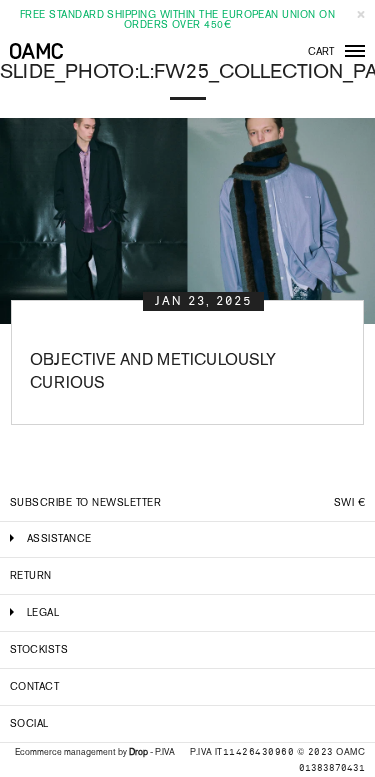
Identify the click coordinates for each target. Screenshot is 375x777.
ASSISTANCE (59, 538)
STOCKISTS (39, 649)
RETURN (31, 575)
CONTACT (34, 686)
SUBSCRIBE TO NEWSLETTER (85, 502)
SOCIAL (29, 723)
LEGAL (43, 612)
